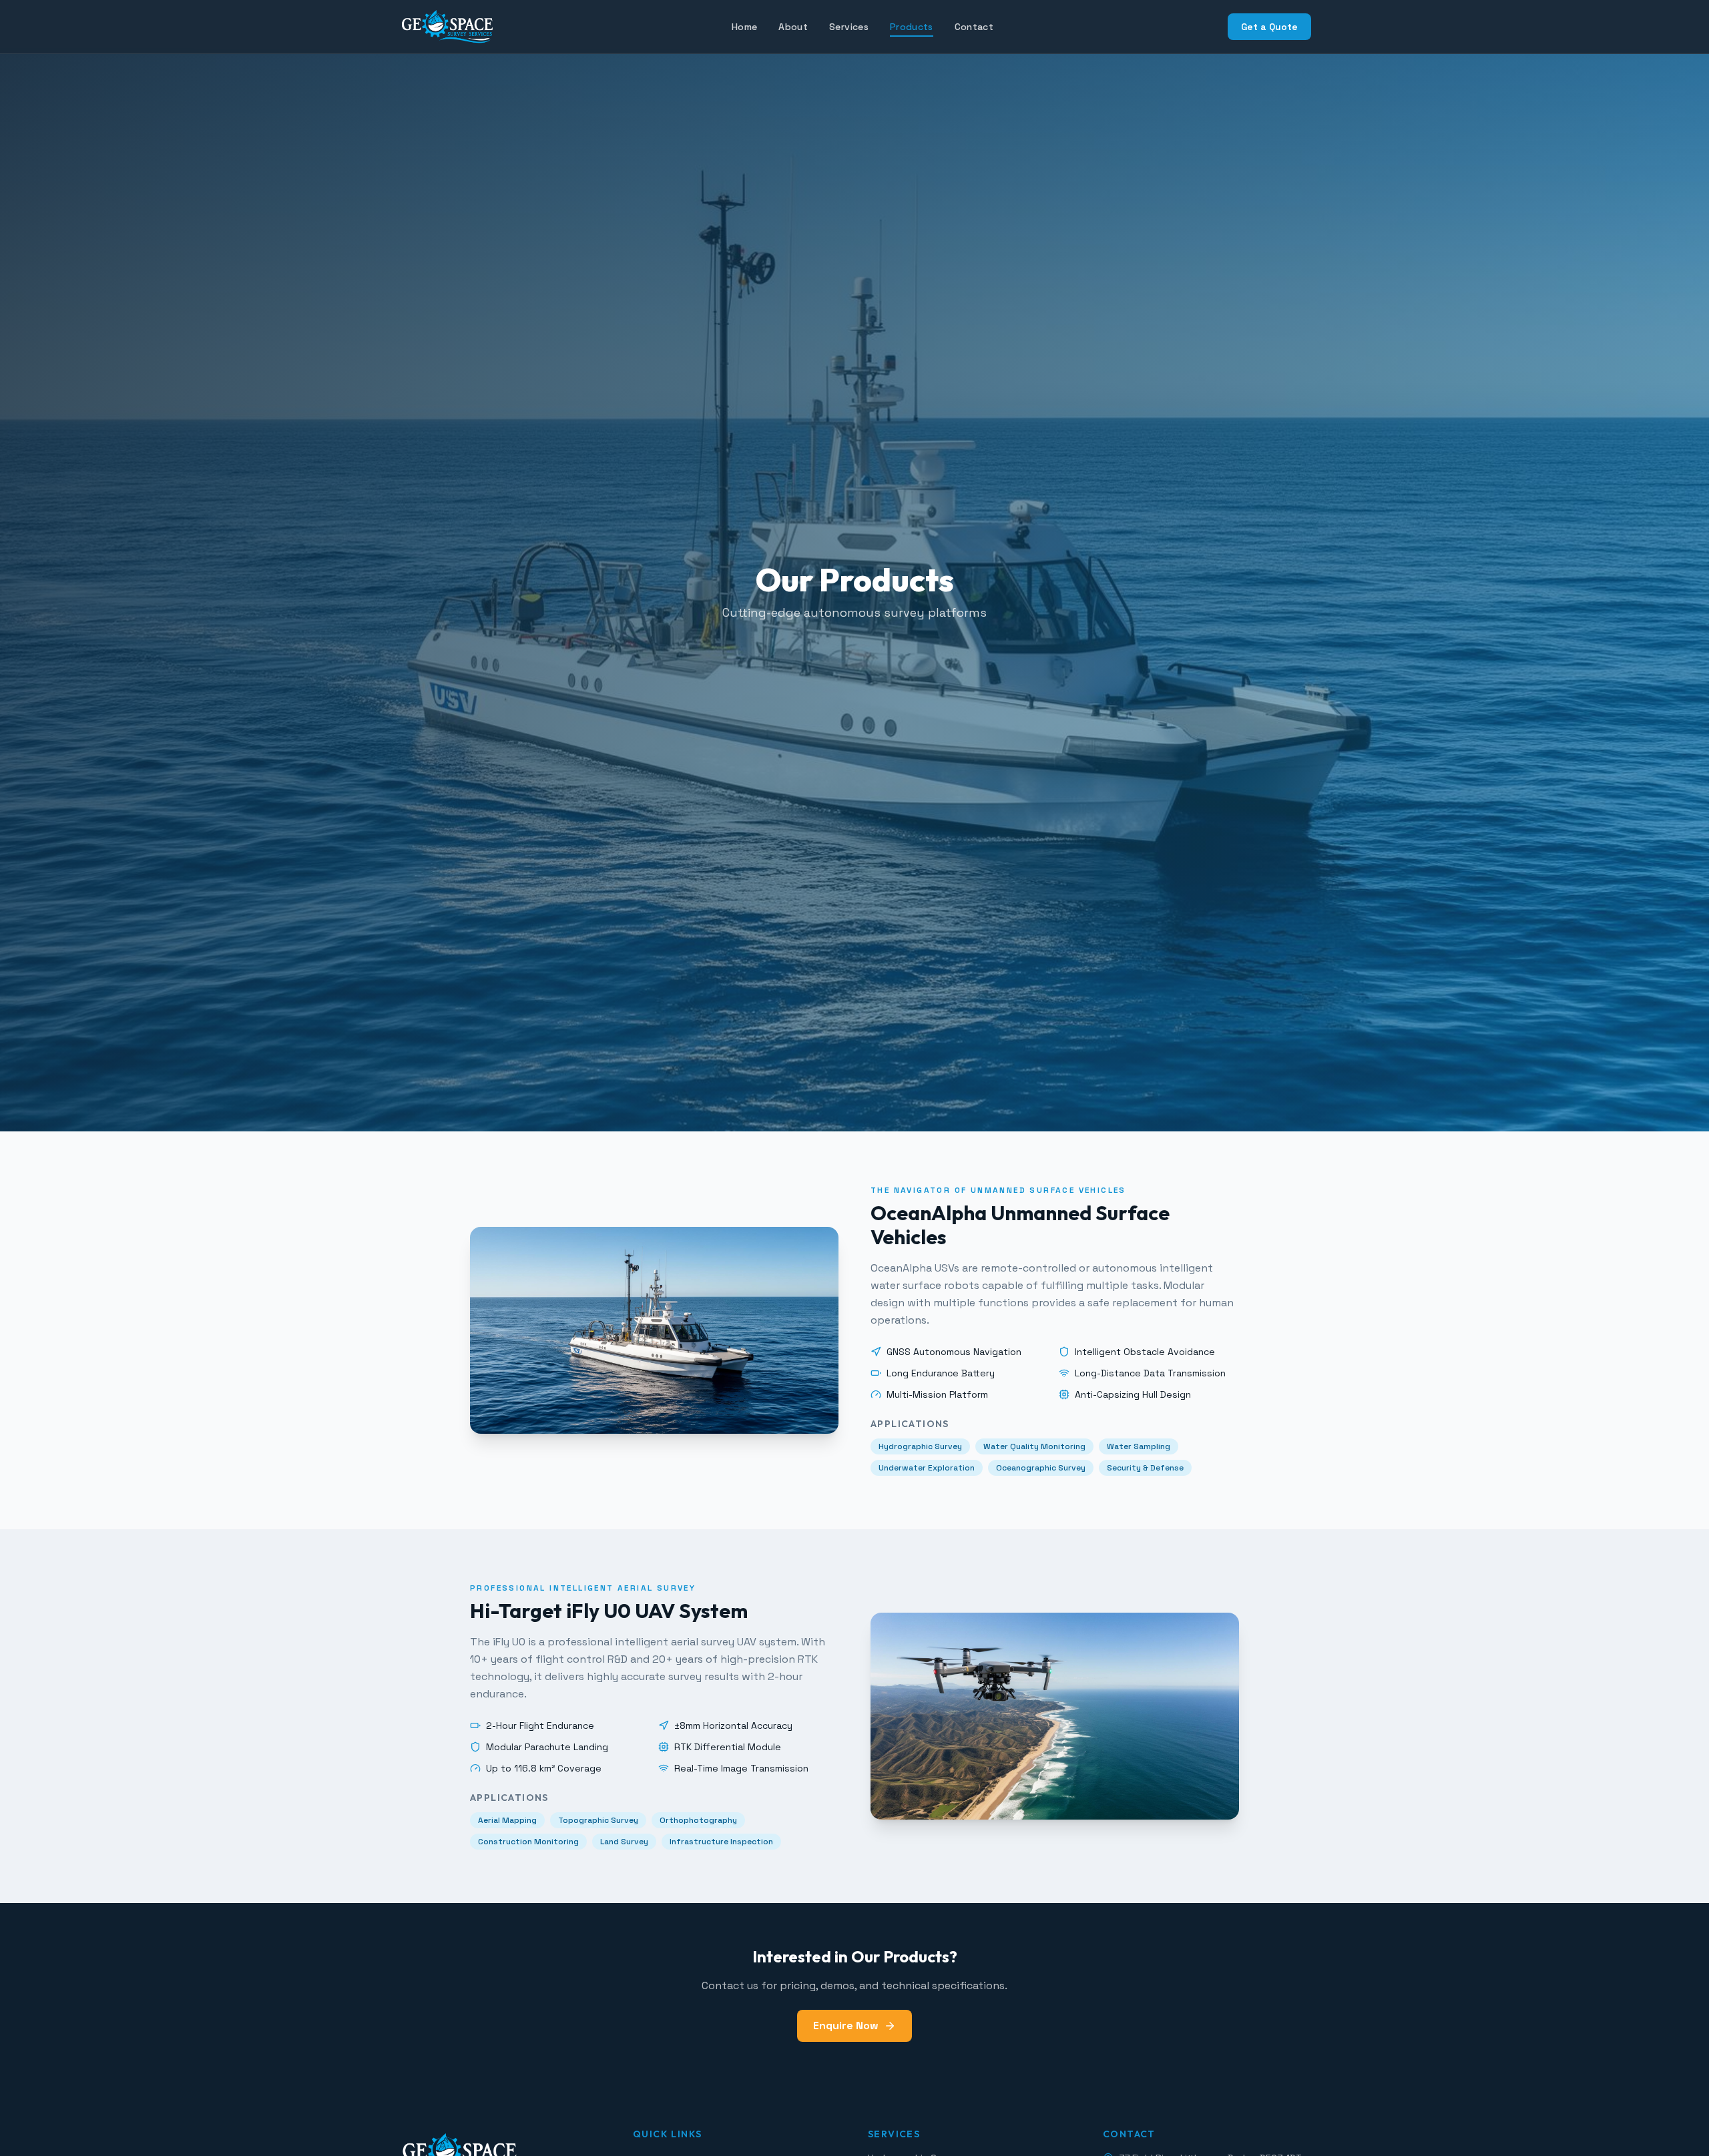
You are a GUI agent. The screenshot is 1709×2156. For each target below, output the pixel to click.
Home (744, 27)
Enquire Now (846, 2026)
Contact (974, 27)
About (793, 27)
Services (849, 27)
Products (912, 27)
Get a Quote (1269, 27)
